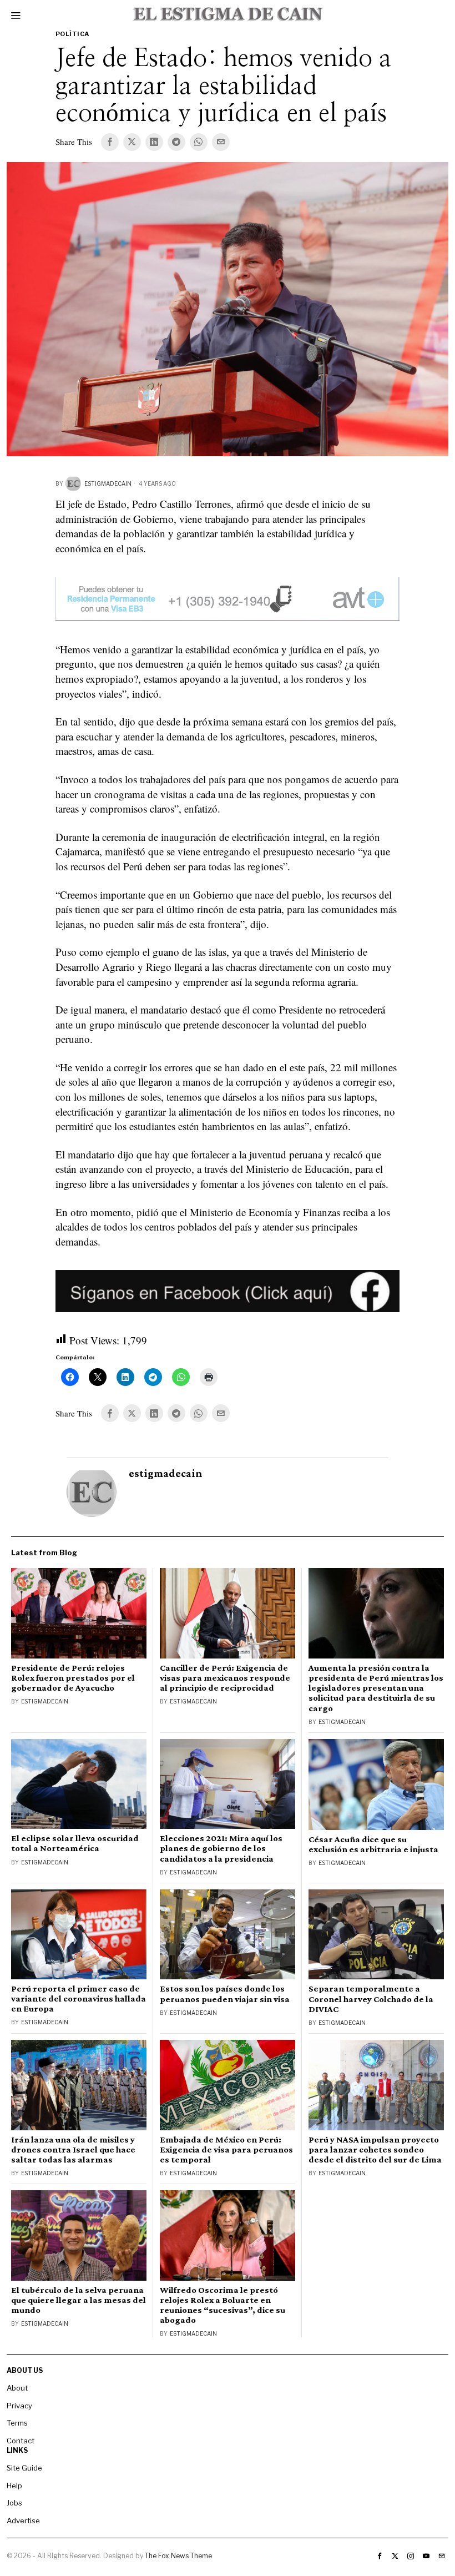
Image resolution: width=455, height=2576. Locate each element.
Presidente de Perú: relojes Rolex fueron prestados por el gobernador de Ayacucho (73, 1678)
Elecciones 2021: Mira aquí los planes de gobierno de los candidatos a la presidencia (221, 1848)
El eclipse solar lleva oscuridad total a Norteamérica (75, 1843)
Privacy (19, 2406)
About (17, 2388)
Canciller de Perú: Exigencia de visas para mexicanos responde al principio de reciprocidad (225, 1678)
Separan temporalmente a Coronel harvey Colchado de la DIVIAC (371, 1999)
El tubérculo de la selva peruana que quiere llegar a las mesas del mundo (79, 2300)
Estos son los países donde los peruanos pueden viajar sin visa (225, 1994)
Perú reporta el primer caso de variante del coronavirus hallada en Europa (79, 1999)
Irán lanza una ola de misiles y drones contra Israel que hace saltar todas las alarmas (73, 2150)
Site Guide (24, 2468)
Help (14, 2486)
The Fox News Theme (178, 2556)
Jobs (14, 2503)
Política (72, 34)
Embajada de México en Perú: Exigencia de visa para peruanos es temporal (226, 2150)
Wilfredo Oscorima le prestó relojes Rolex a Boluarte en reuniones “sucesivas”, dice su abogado (223, 2305)
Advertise (23, 2520)
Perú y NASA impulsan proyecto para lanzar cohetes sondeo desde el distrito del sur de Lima (375, 2150)
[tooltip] (110, 142)
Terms (17, 2423)
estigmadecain (108, 483)
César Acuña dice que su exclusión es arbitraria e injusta (373, 1844)
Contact (21, 2441)
